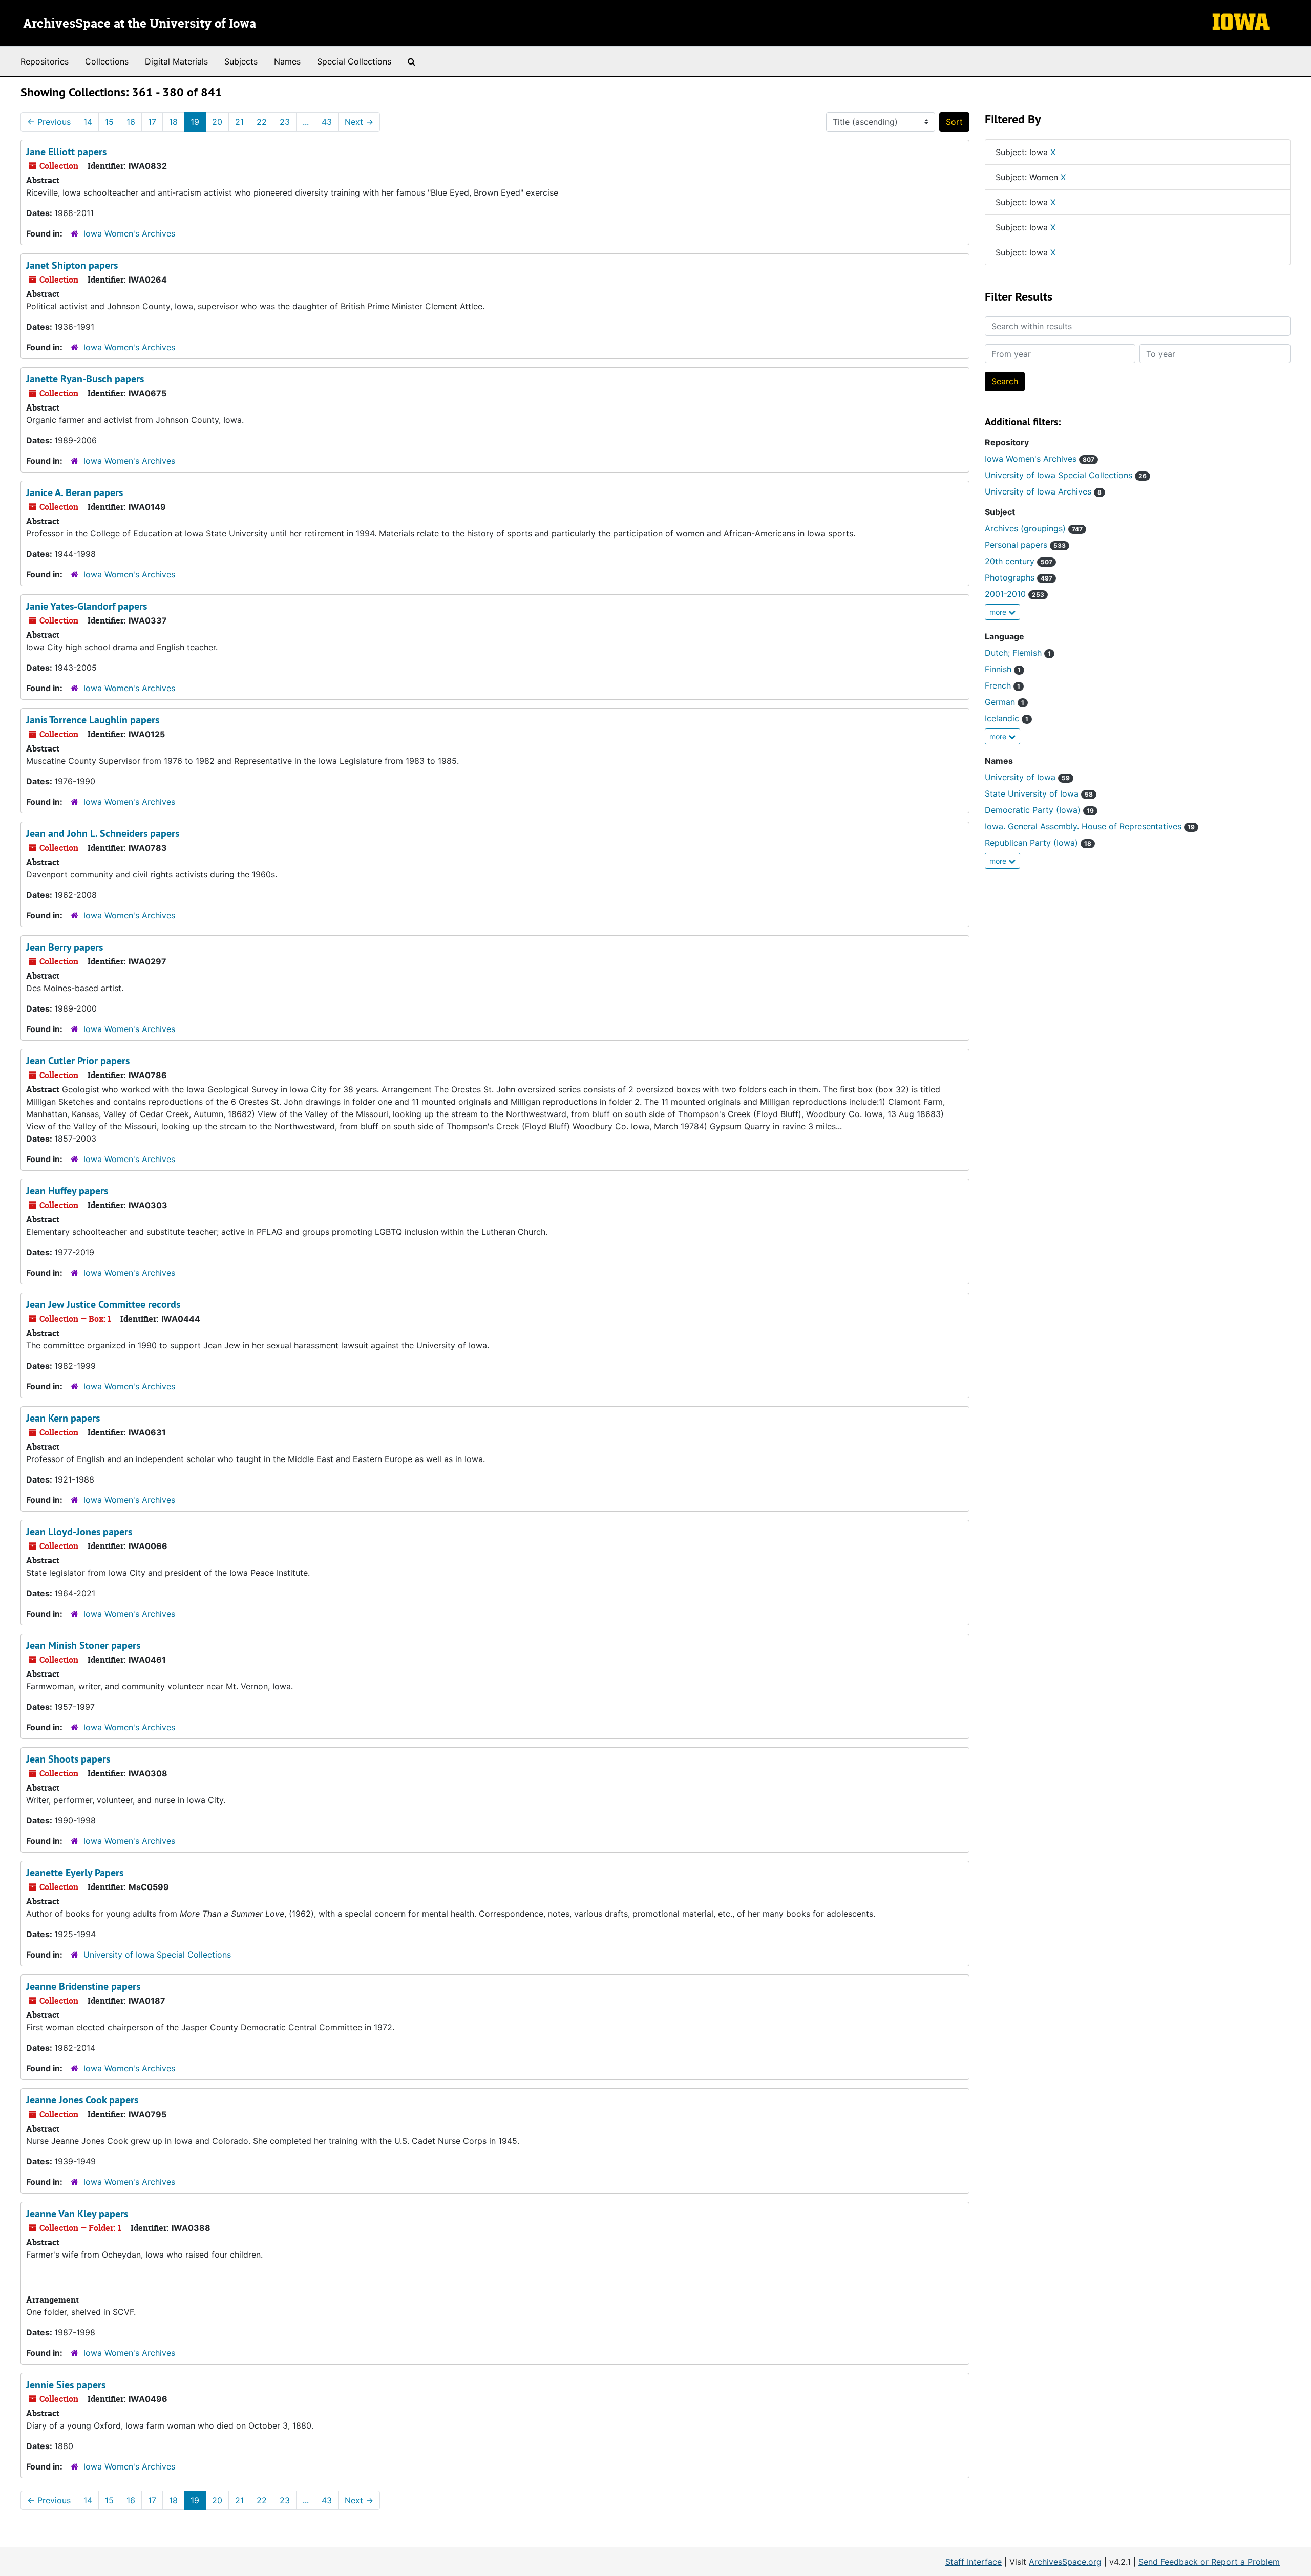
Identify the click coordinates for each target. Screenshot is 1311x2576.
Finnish (1003, 669)
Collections (107, 61)
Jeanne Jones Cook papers (82, 2100)
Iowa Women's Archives (129, 233)
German (1005, 702)
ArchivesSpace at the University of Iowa (140, 24)
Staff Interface (974, 2562)
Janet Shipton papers (72, 265)
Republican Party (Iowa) (1038, 843)
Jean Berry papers (65, 947)
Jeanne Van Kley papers (77, 2214)
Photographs (1019, 577)
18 (173, 122)
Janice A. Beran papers (75, 492)
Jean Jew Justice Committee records (103, 1304)
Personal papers (1025, 545)
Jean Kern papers (63, 1418)
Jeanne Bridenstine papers (83, 1986)
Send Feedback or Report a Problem (1209, 2562)
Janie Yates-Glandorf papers (87, 606)
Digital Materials (176, 61)
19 (195, 122)
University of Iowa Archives (1043, 491)
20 (217, 122)
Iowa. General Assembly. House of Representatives (1090, 826)
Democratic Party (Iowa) (1039, 810)
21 (239, 122)
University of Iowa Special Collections (157, 1955)
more (999, 612)
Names (287, 61)
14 (88, 122)
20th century (1019, 561)
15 (109, 122)
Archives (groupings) (1034, 528)
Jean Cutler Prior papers (78, 1061)
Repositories (45, 61)
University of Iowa (1027, 777)
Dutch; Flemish (1018, 653)
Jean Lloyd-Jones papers (79, 1532)
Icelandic (1007, 718)
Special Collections (354, 61)
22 (262, 122)
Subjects (241, 61)
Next (359, 122)
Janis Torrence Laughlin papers (93, 720)
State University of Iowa (1039, 793)
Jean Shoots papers (68, 1759)
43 (327, 122)
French (1002, 685)
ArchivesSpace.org (1065, 2562)
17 (152, 122)
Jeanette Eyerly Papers (75, 1873)
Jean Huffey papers (67, 1191)
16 (131, 122)
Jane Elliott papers (66, 152)
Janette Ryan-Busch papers (85, 379)
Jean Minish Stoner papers (83, 1645)
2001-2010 (1014, 594)
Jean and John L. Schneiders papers (103, 833)
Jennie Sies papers (66, 2385)
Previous (49, 122)
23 (285, 122)
